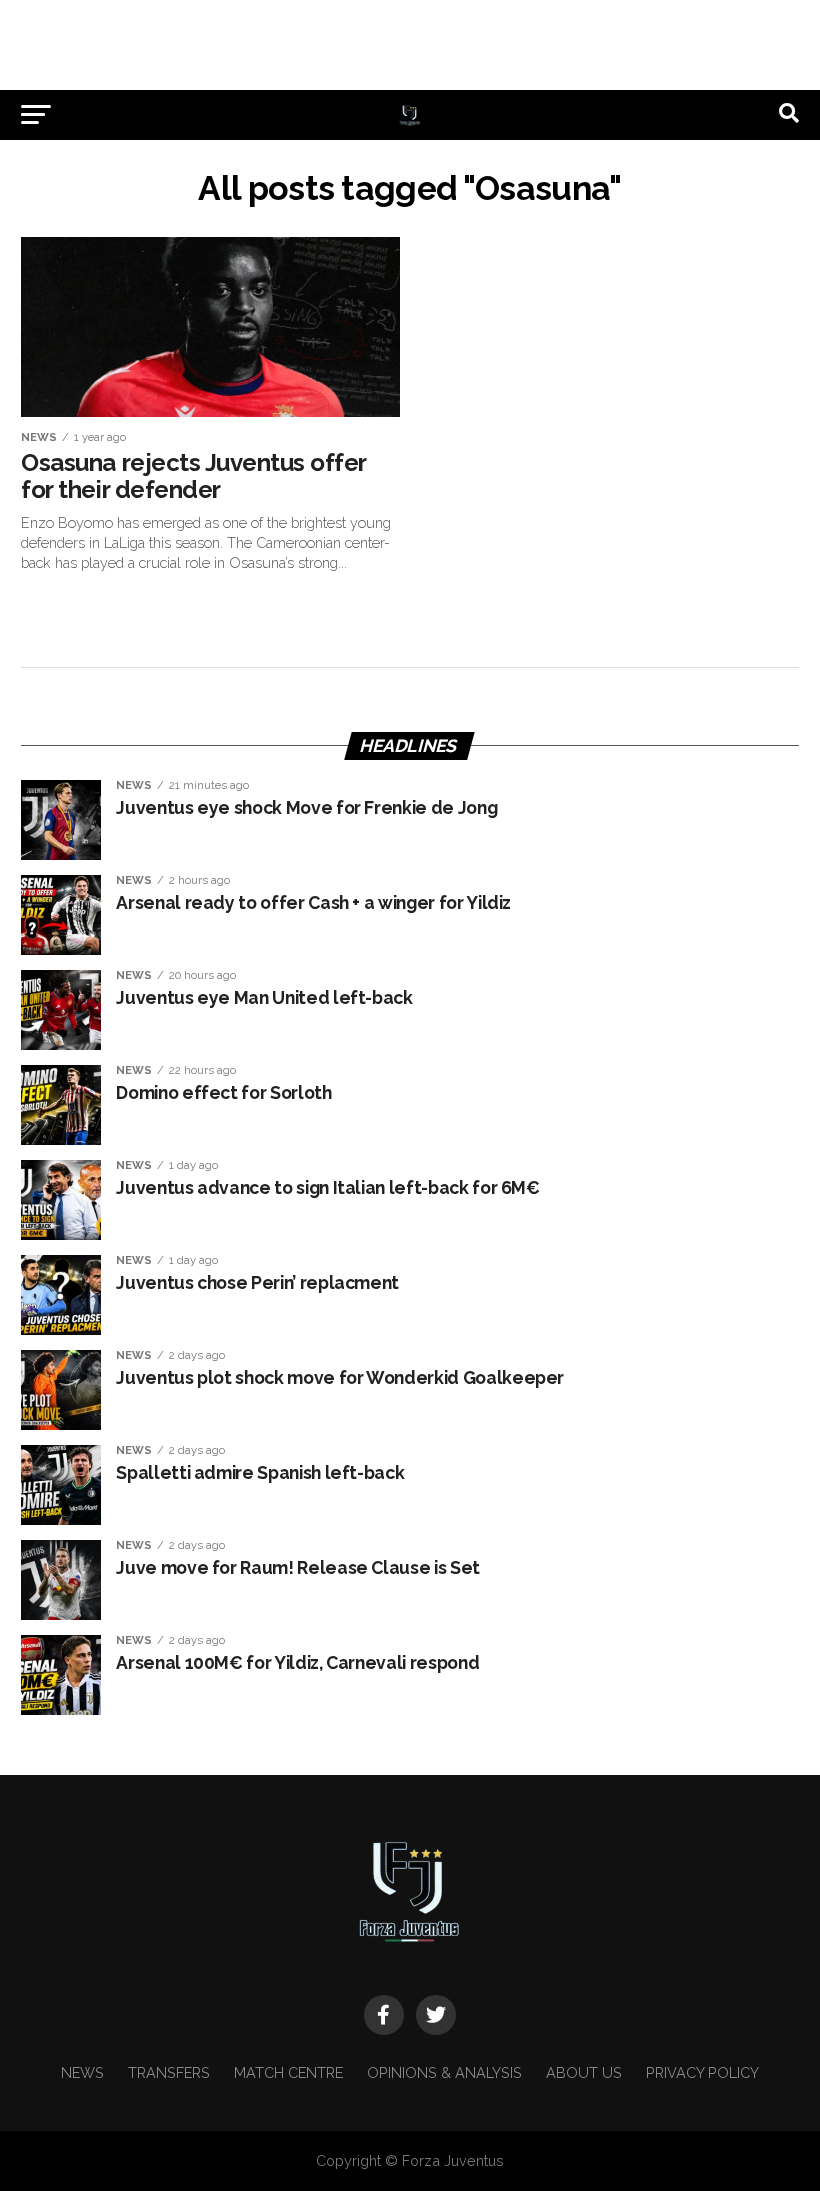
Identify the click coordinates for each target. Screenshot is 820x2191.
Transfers (169, 2072)
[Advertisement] (410, 45)
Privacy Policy (702, 2072)
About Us (584, 2072)
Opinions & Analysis (444, 2072)
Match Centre (288, 2072)
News (82, 2072)
